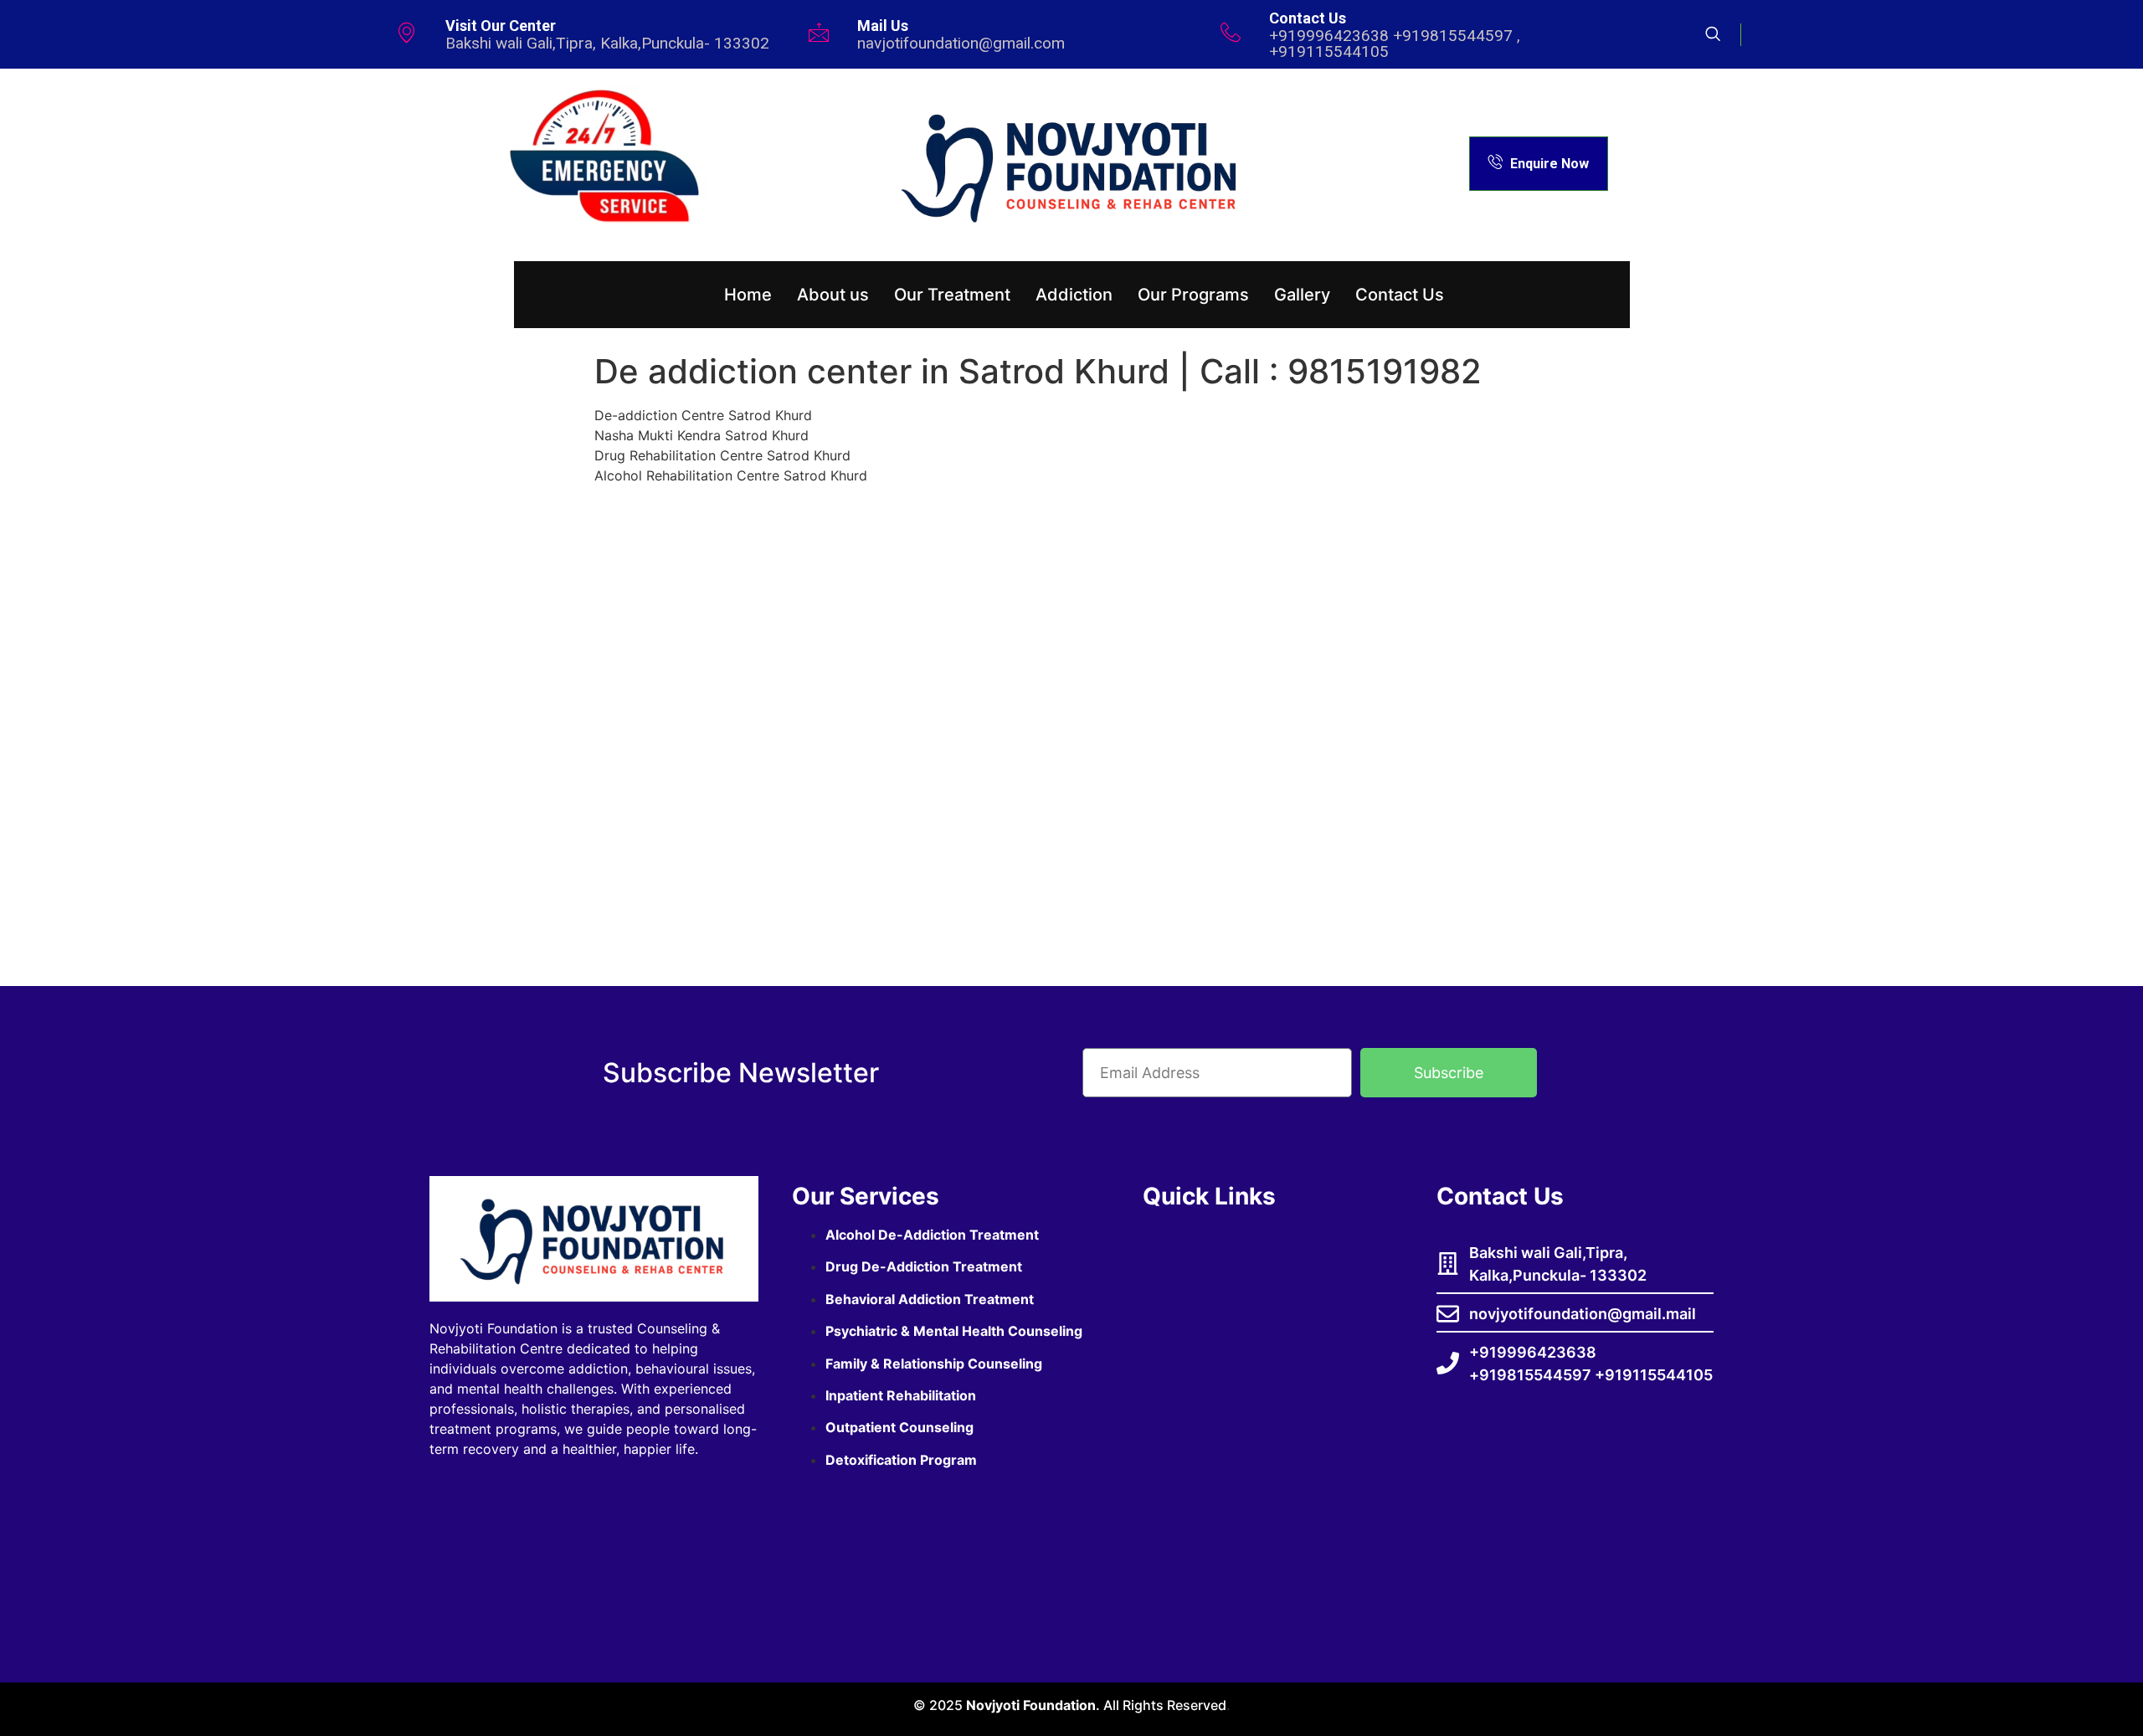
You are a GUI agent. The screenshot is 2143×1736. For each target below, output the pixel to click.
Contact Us (1400, 295)
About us (833, 295)
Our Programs (1193, 295)
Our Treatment (952, 295)
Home (748, 295)
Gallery (1302, 295)
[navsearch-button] (1723, 35)
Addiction (1074, 295)
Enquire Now (1549, 164)
